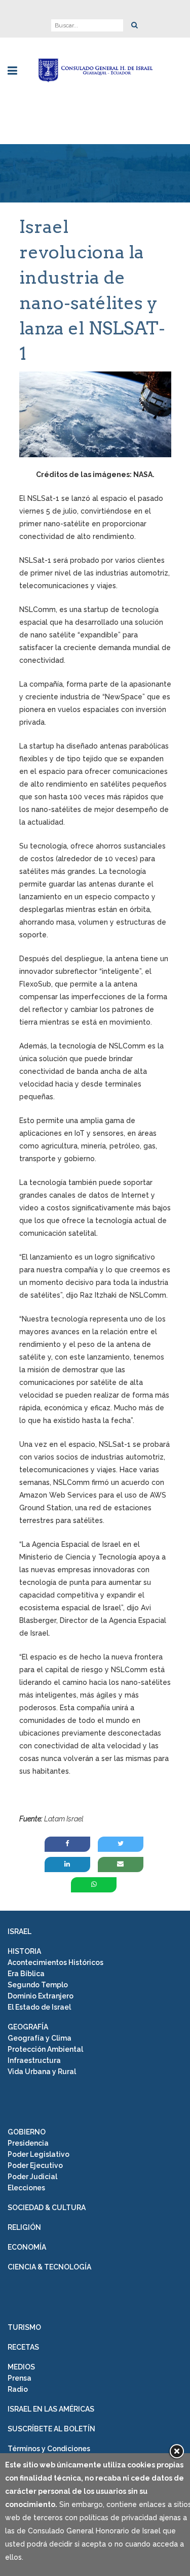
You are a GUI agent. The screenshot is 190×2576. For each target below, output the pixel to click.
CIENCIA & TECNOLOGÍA (49, 2267)
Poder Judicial (32, 2177)
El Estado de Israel (39, 2007)
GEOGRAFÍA (28, 2027)
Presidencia (28, 2143)
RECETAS (23, 2347)
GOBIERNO (27, 2132)
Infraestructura (34, 2060)
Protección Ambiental (45, 2049)
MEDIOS (21, 2367)
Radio (18, 2389)
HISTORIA (24, 1951)
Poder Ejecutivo (35, 2165)
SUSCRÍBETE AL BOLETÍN (51, 2429)
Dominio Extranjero (41, 1996)
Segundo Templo (38, 1985)
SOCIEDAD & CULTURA (47, 2208)
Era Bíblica (26, 1974)
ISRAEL (20, 1931)
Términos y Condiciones (49, 2449)
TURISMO (24, 2327)
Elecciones (26, 2188)
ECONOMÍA (27, 2247)
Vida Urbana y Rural (42, 2072)
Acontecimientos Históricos (55, 1962)
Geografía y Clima (40, 2038)
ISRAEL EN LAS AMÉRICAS (51, 2409)
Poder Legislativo (39, 2154)
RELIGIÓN (24, 2227)
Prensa (20, 2378)
